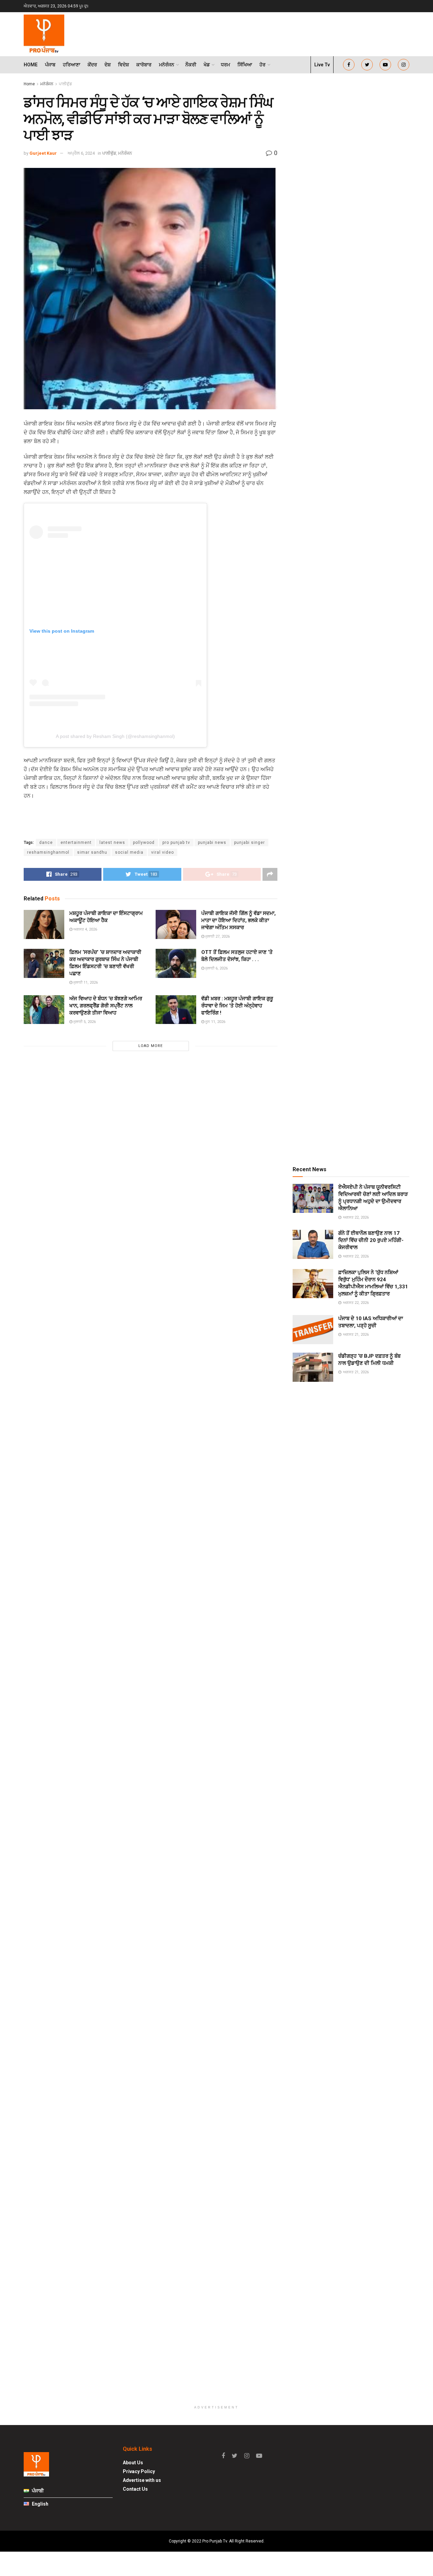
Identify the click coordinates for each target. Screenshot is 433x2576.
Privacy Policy (139, 2471)
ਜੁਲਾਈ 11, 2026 (85, 983)
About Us (133, 2463)
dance (46, 843)
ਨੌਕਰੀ (191, 65)
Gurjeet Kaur (43, 153)
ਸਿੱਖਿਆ (245, 65)
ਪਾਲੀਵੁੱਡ (65, 84)
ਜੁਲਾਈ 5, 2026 (84, 1022)
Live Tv (322, 65)
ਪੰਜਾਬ (50, 65)
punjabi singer (249, 843)
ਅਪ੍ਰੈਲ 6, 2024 (81, 153)
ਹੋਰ (263, 65)
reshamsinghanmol (48, 852)
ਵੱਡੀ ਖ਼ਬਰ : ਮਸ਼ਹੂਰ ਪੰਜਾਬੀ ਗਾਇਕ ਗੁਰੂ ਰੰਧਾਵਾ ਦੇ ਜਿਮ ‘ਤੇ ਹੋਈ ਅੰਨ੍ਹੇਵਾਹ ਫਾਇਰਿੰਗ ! (237, 1006)
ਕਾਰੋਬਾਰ (144, 65)
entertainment (76, 843)
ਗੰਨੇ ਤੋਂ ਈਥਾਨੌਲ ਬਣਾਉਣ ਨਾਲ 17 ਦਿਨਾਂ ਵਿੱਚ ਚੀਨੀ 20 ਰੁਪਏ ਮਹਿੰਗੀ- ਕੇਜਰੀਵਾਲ (371, 1240)
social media (129, 852)
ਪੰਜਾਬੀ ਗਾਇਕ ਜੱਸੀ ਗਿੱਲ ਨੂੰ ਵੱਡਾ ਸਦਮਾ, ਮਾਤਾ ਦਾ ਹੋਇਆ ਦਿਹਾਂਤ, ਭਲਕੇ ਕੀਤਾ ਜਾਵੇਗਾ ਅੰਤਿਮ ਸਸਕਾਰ (238, 920)
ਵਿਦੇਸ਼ (123, 65)
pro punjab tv (176, 843)
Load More (151, 1046)
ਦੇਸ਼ (108, 65)
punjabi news (212, 843)
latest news (112, 843)
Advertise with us (142, 2480)
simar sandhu (92, 852)
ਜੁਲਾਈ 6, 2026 (216, 968)
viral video (163, 852)
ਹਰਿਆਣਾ (72, 65)
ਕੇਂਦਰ (92, 65)
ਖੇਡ (207, 65)
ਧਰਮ (225, 65)
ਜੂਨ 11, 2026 (215, 1022)
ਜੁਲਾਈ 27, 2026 (217, 936)
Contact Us (135, 2489)
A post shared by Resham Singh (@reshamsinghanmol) (115, 736)
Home (31, 65)
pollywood (144, 843)
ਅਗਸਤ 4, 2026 (85, 929)
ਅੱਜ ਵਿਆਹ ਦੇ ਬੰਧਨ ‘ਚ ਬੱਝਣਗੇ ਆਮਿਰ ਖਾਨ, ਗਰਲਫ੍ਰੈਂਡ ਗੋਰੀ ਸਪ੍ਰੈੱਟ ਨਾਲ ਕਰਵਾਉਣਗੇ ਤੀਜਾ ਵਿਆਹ (106, 1006)
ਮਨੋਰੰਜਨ (167, 65)
